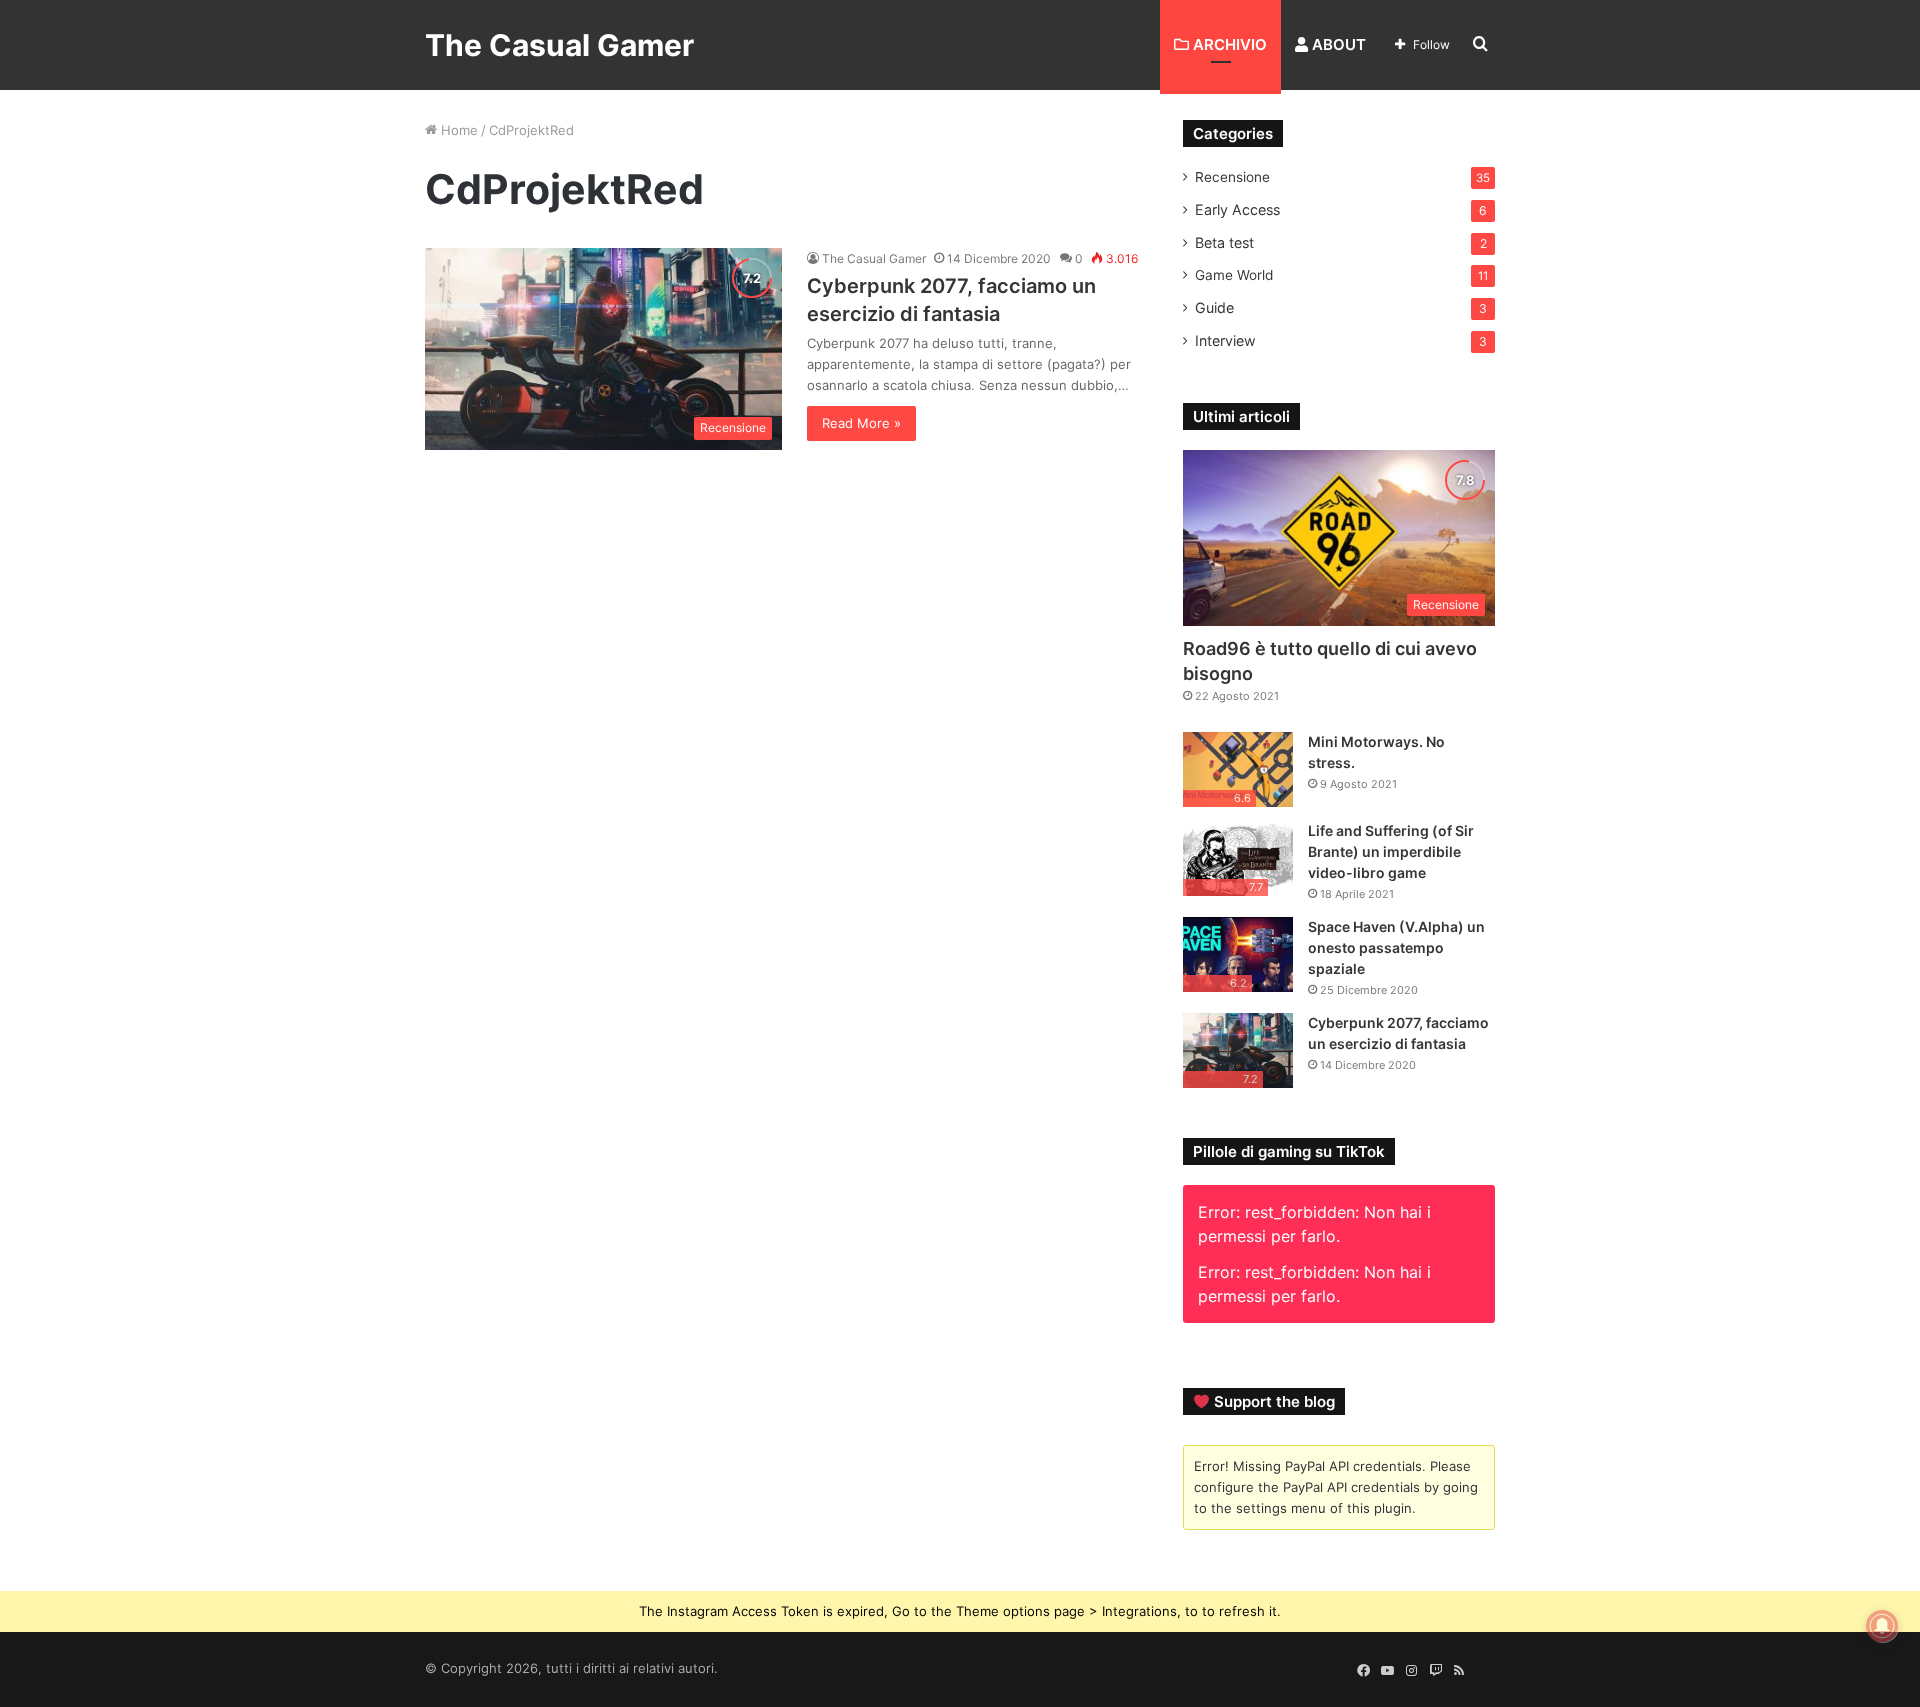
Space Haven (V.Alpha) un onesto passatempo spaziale (1396, 947)
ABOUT (1337, 44)
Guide (1214, 307)
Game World (1234, 275)
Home (457, 130)
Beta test (1224, 242)
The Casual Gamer (874, 258)
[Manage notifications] (1882, 1626)
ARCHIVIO (1228, 44)
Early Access (1237, 209)
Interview (1225, 340)
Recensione (1232, 177)
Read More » (861, 423)
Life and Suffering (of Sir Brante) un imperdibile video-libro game (1391, 851)
